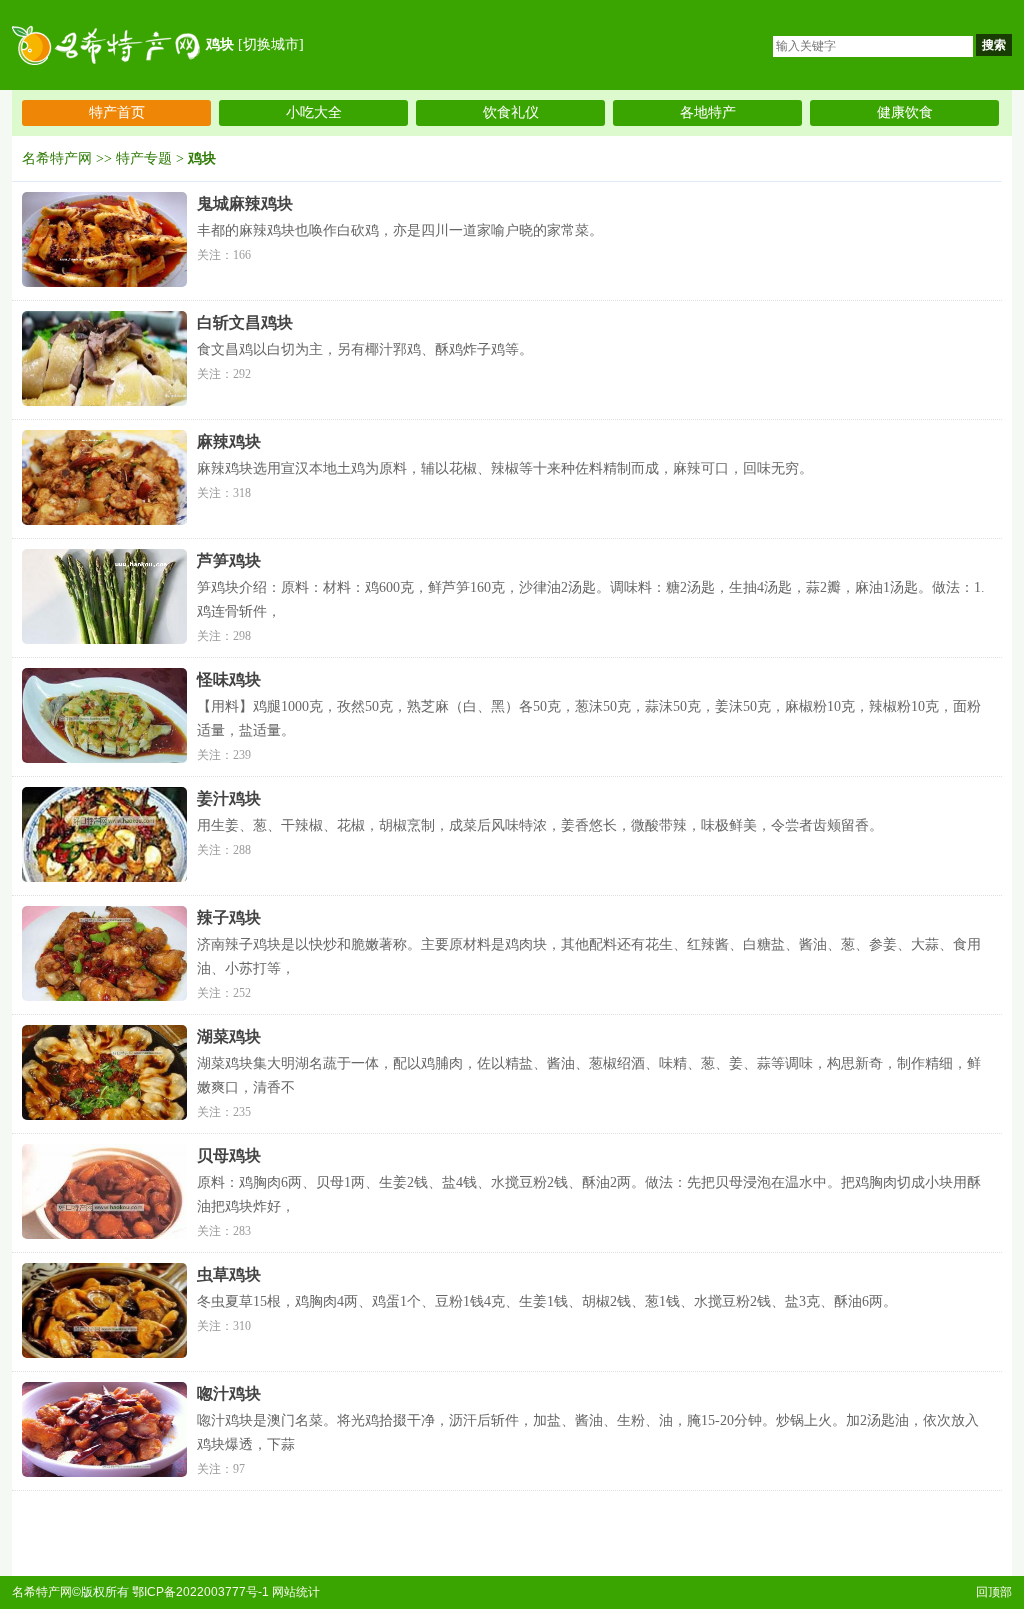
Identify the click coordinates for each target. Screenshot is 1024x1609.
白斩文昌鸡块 (245, 322)
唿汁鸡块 (229, 1393)
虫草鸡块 (229, 1274)
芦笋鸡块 (229, 560)
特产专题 (144, 158)
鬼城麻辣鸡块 (245, 203)
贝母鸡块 (229, 1155)
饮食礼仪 (511, 112)
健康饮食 (905, 112)
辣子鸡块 (229, 917)
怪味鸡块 (229, 679)
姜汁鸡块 (229, 798)
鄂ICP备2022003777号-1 (200, 1592)
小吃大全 (314, 112)
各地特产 (708, 112)
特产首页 (117, 112)
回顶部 (994, 1592)
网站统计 (296, 1592)
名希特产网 (57, 158)
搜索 (994, 45)
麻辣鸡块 (229, 441)
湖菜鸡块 (229, 1036)
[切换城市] (271, 44)
